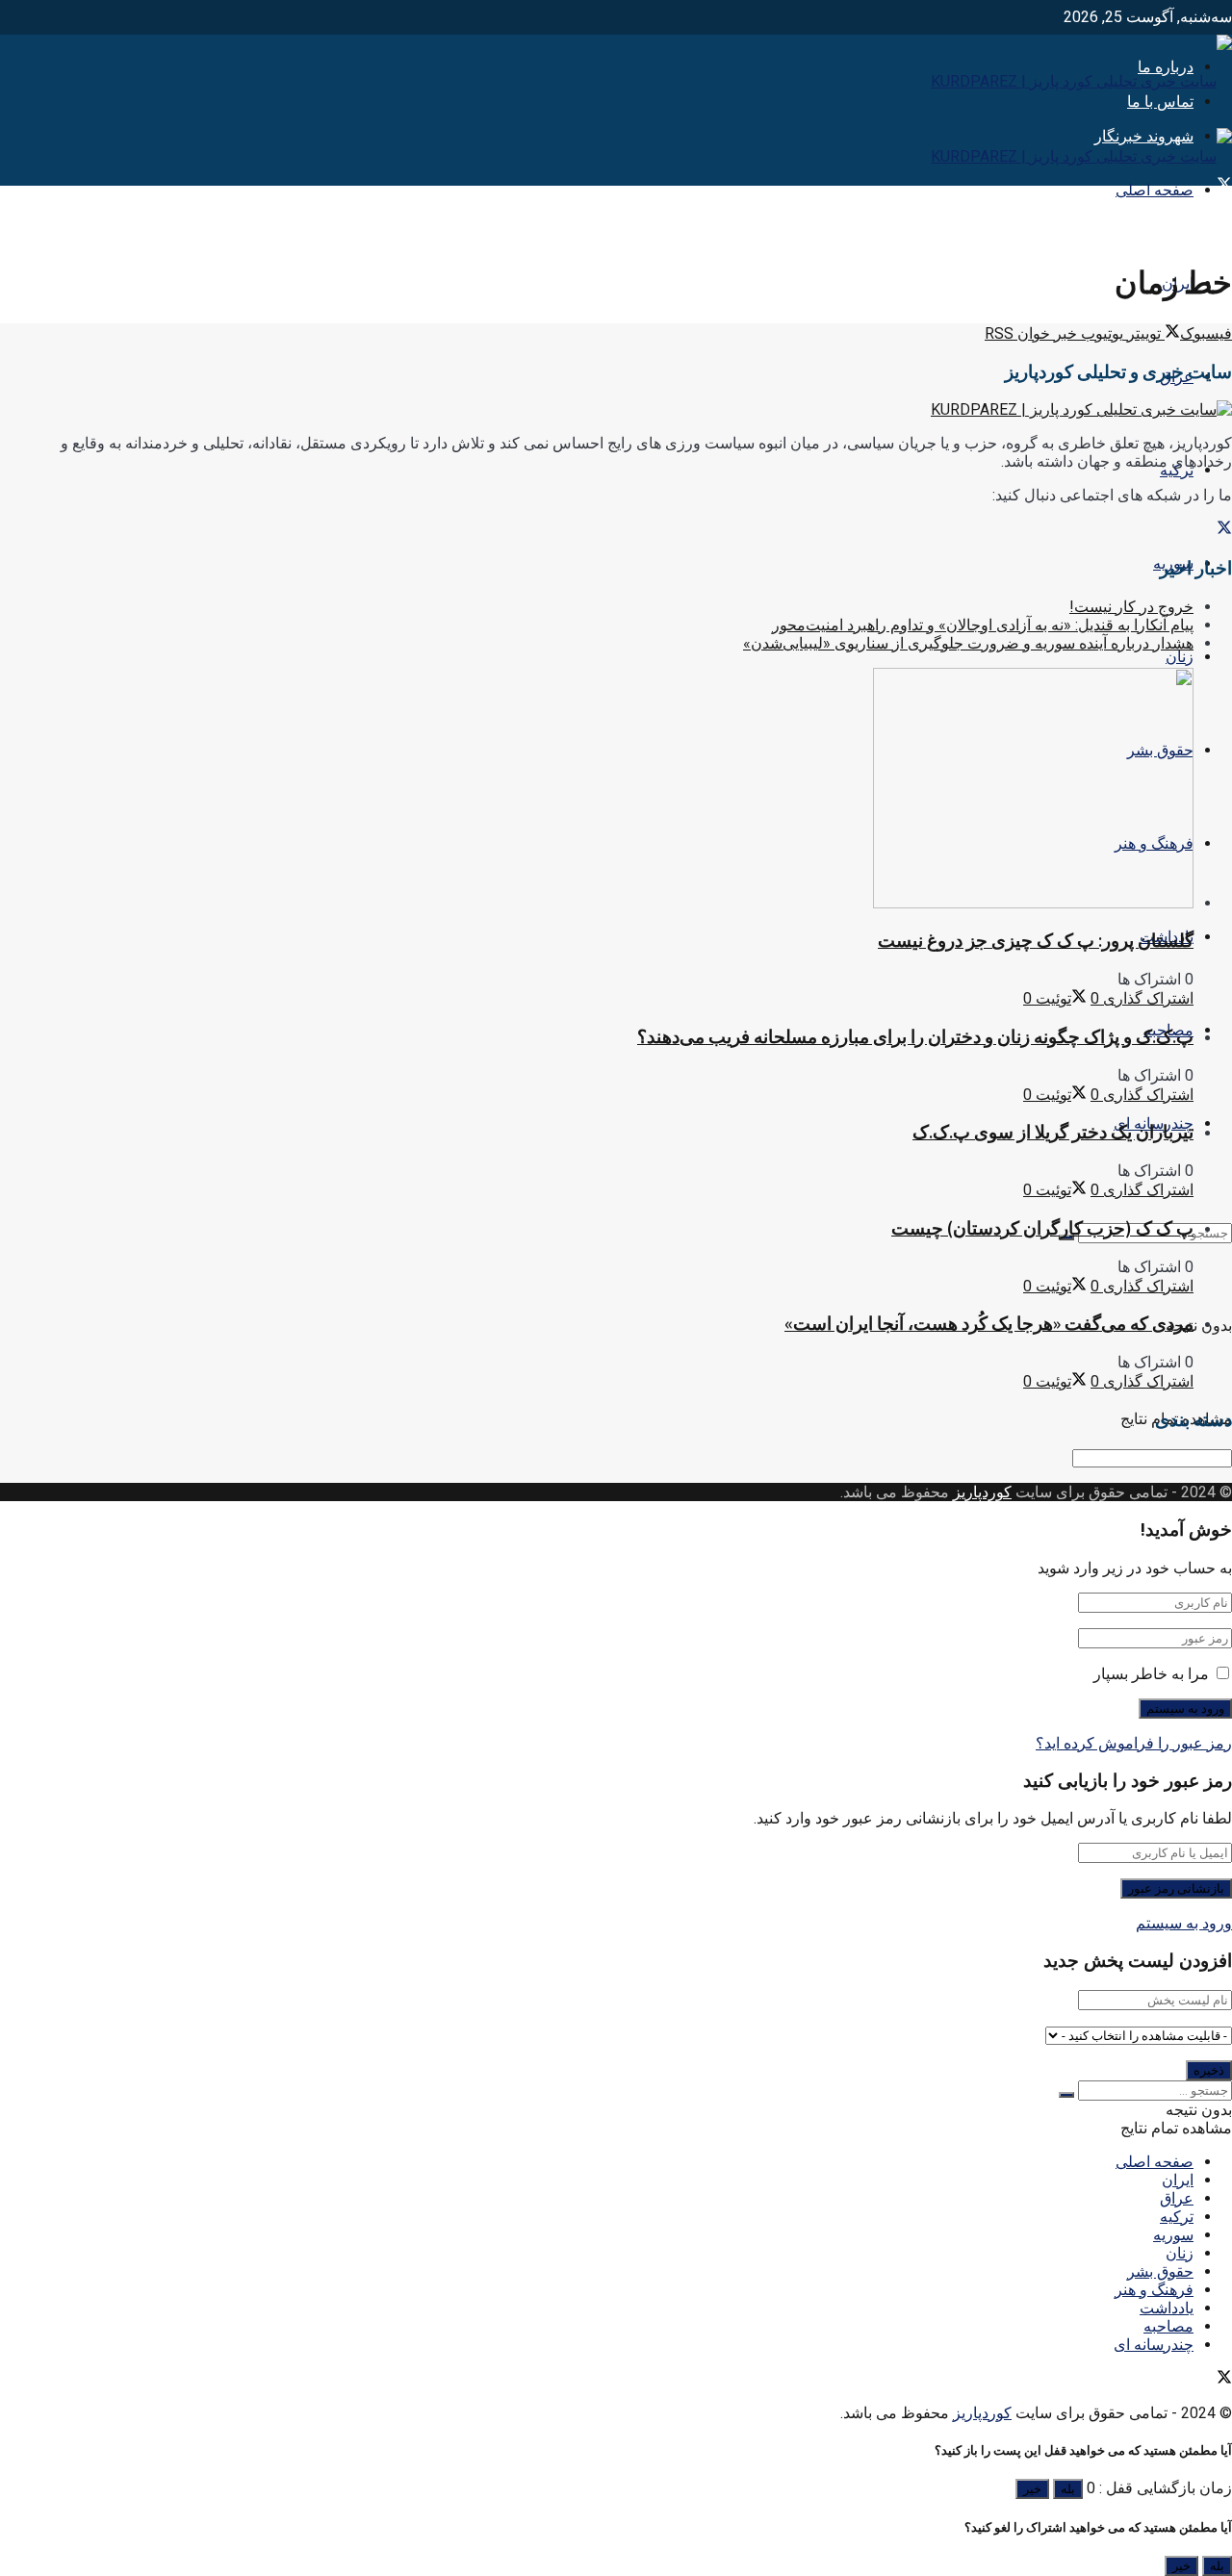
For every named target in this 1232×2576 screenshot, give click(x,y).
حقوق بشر (1160, 2271)
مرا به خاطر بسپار (1151, 1674)
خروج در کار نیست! (1131, 607)
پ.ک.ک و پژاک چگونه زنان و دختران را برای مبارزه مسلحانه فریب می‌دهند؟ (915, 1037)
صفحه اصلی (1155, 190)
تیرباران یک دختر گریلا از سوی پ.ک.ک (1053, 1132)
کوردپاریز (982, 1492)
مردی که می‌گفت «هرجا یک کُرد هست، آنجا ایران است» (989, 1324)
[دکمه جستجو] (1066, 2095)
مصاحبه (1168, 2326)
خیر (1032, 2489)
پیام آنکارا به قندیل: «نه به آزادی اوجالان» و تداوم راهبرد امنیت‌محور (983, 625)
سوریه (1173, 2235)
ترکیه (1177, 2217)
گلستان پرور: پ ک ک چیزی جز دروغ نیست (1036, 941)
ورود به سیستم (1184, 1923)
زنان (1180, 657)
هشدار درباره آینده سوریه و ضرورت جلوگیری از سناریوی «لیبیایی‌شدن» (968, 643)
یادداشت (1167, 2308)
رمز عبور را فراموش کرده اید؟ (1134, 1743)
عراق (1177, 2198)
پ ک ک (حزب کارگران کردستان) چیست (1042, 1228)
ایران (1178, 2180)
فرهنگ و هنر (1154, 2290)
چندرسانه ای (1154, 2345)
